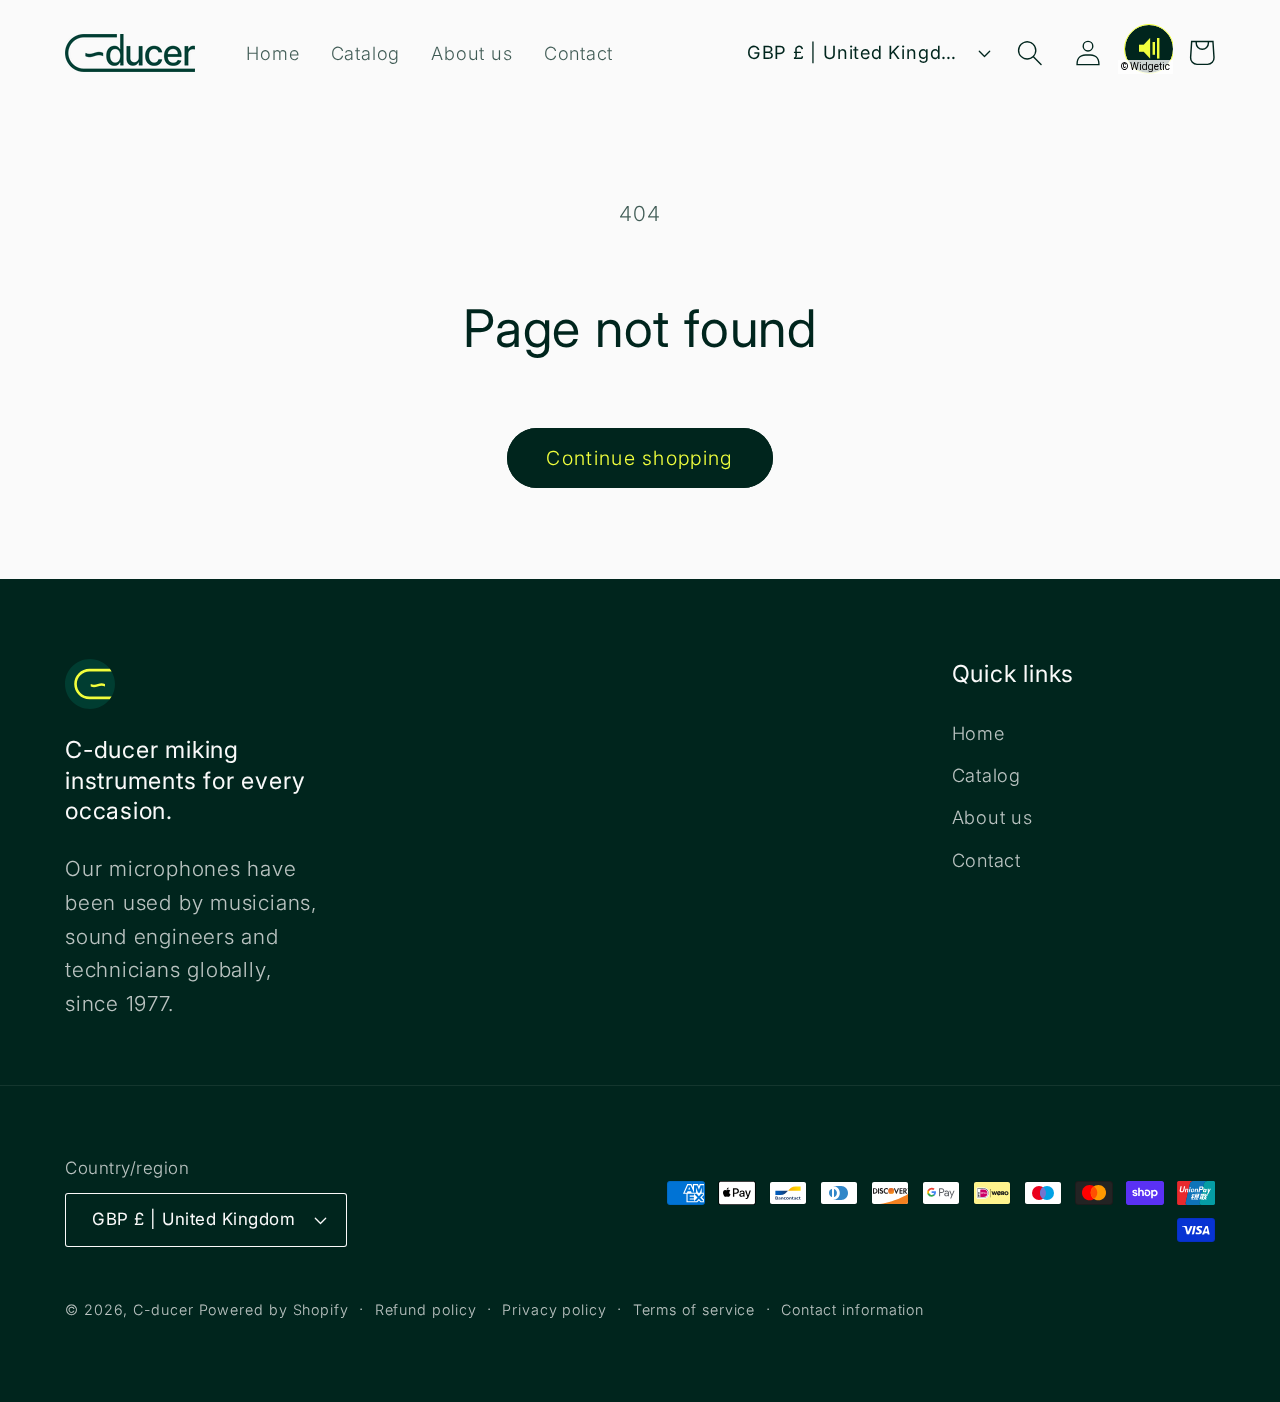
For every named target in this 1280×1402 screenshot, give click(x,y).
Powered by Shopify (274, 1309)
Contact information (852, 1309)
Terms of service (694, 1309)
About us (992, 817)
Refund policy (426, 1309)
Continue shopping (639, 458)
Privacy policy (554, 1309)
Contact (986, 860)
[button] (1030, 52)
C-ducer (163, 1309)
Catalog (986, 775)
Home (978, 733)
